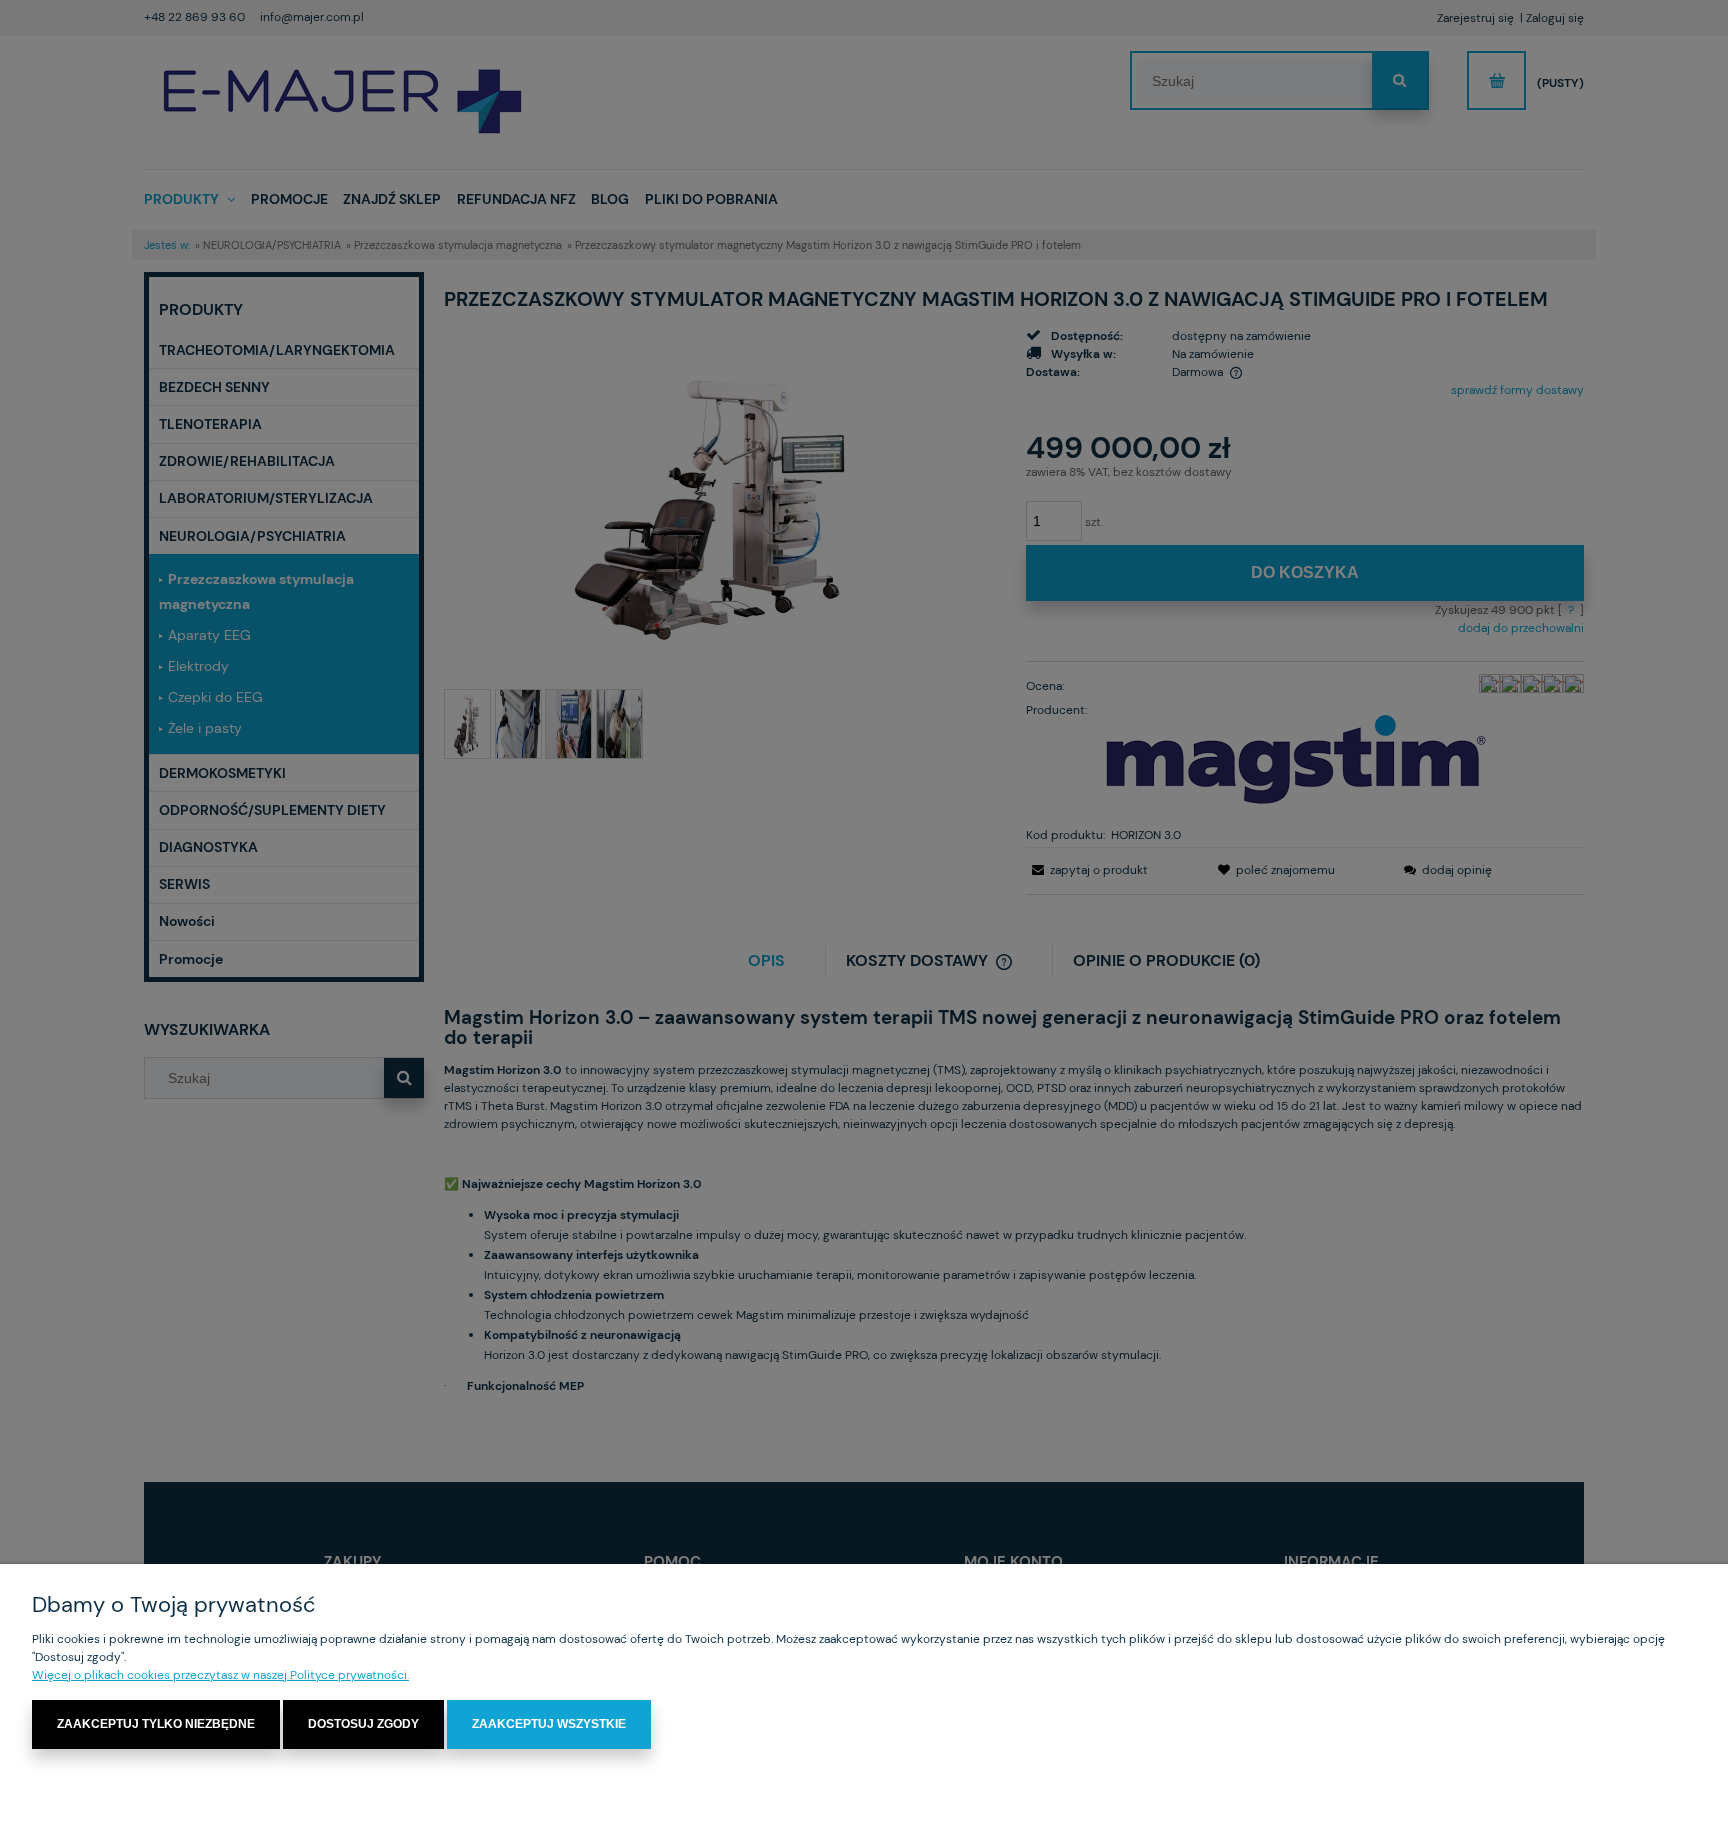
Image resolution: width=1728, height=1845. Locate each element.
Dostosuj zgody (363, 1724)
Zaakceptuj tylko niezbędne (156, 1724)
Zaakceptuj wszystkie (549, 1724)
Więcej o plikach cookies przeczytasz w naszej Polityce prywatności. (220, 1675)
